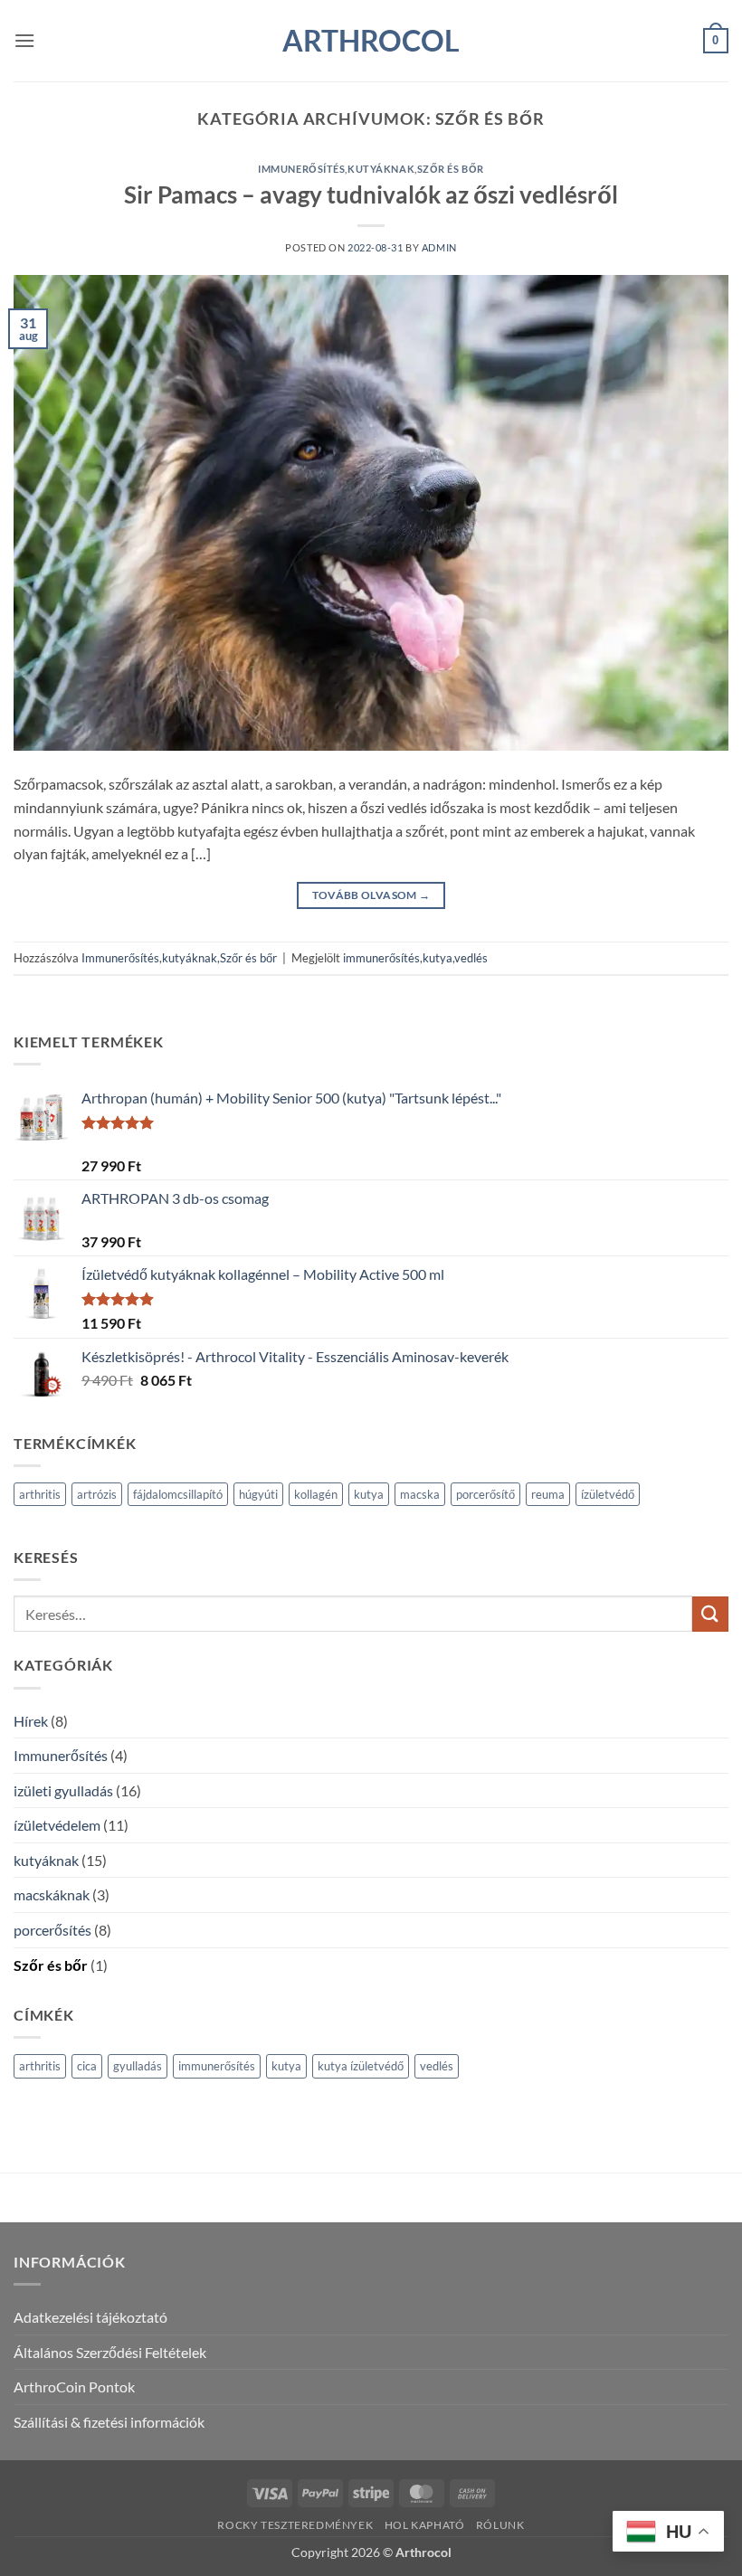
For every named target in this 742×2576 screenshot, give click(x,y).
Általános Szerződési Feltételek (110, 2352)
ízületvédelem (57, 1825)
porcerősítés (52, 1930)
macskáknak (52, 1894)
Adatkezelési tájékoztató (90, 2317)
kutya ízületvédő (361, 2066)
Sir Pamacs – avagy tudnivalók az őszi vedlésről (371, 194)
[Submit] (710, 1614)
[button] (24, 40)
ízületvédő (608, 1494)
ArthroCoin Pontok (74, 2387)
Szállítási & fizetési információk (109, 2422)
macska (420, 1494)
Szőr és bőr (451, 169)
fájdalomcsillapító (178, 1494)
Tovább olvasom (371, 895)
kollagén (316, 1494)
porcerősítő (485, 1494)
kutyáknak (381, 169)
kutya (438, 958)
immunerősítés (381, 958)
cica (87, 2066)
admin (439, 247)
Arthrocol (371, 41)
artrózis (97, 1494)
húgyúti (258, 1494)
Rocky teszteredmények (295, 2525)
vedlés (471, 958)
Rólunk (500, 2525)
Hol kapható (425, 2525)
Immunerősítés (301, 169)
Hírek (31, 1721)
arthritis (40, 1494)
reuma (548, 1494)
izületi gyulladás (63, 1790)
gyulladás (138, 2066)
